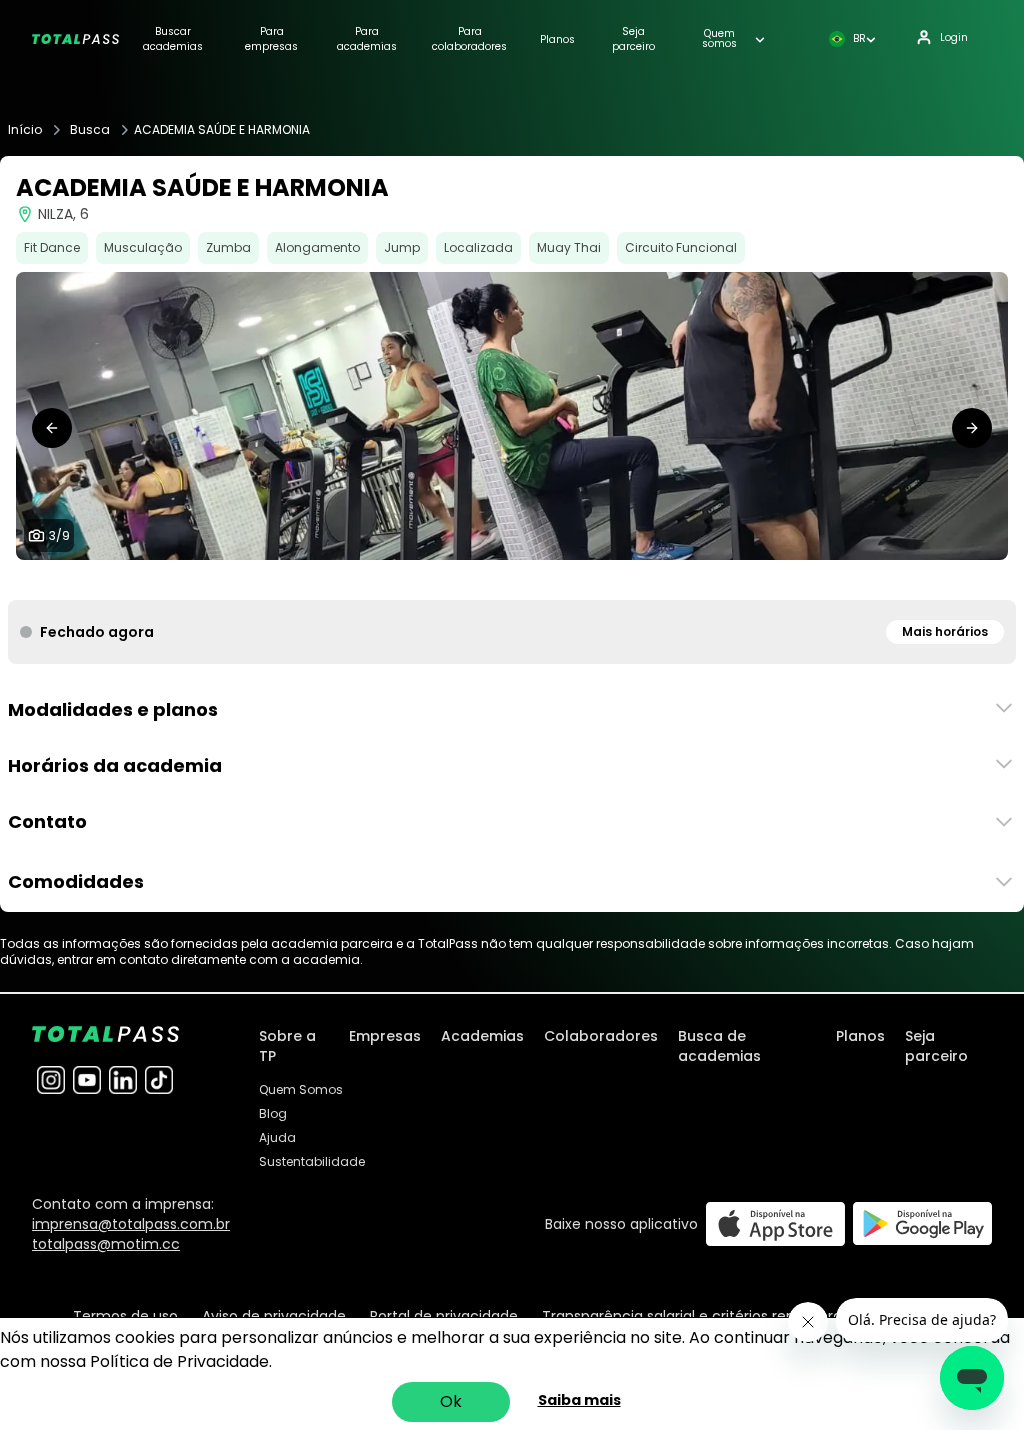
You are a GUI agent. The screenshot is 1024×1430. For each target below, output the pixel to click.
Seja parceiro (633, 39)
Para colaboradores (469, 39)
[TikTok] (159, 1080)
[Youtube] (87, 1080)
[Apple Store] (775, 1223)
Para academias (367, 39)
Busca (90, 130)
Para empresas (271, 39)
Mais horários (945, 631)
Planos (557, 39)
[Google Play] (922, 1223)
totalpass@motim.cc (106, 1244)
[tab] (448, 580)
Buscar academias (173, 39)
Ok (451, 1401)
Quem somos (719, 39)
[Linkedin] (123, 1080)
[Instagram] (51, 1080)
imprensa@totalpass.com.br (131, 1224)
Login (954, 37)
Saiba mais (579, 1400)
